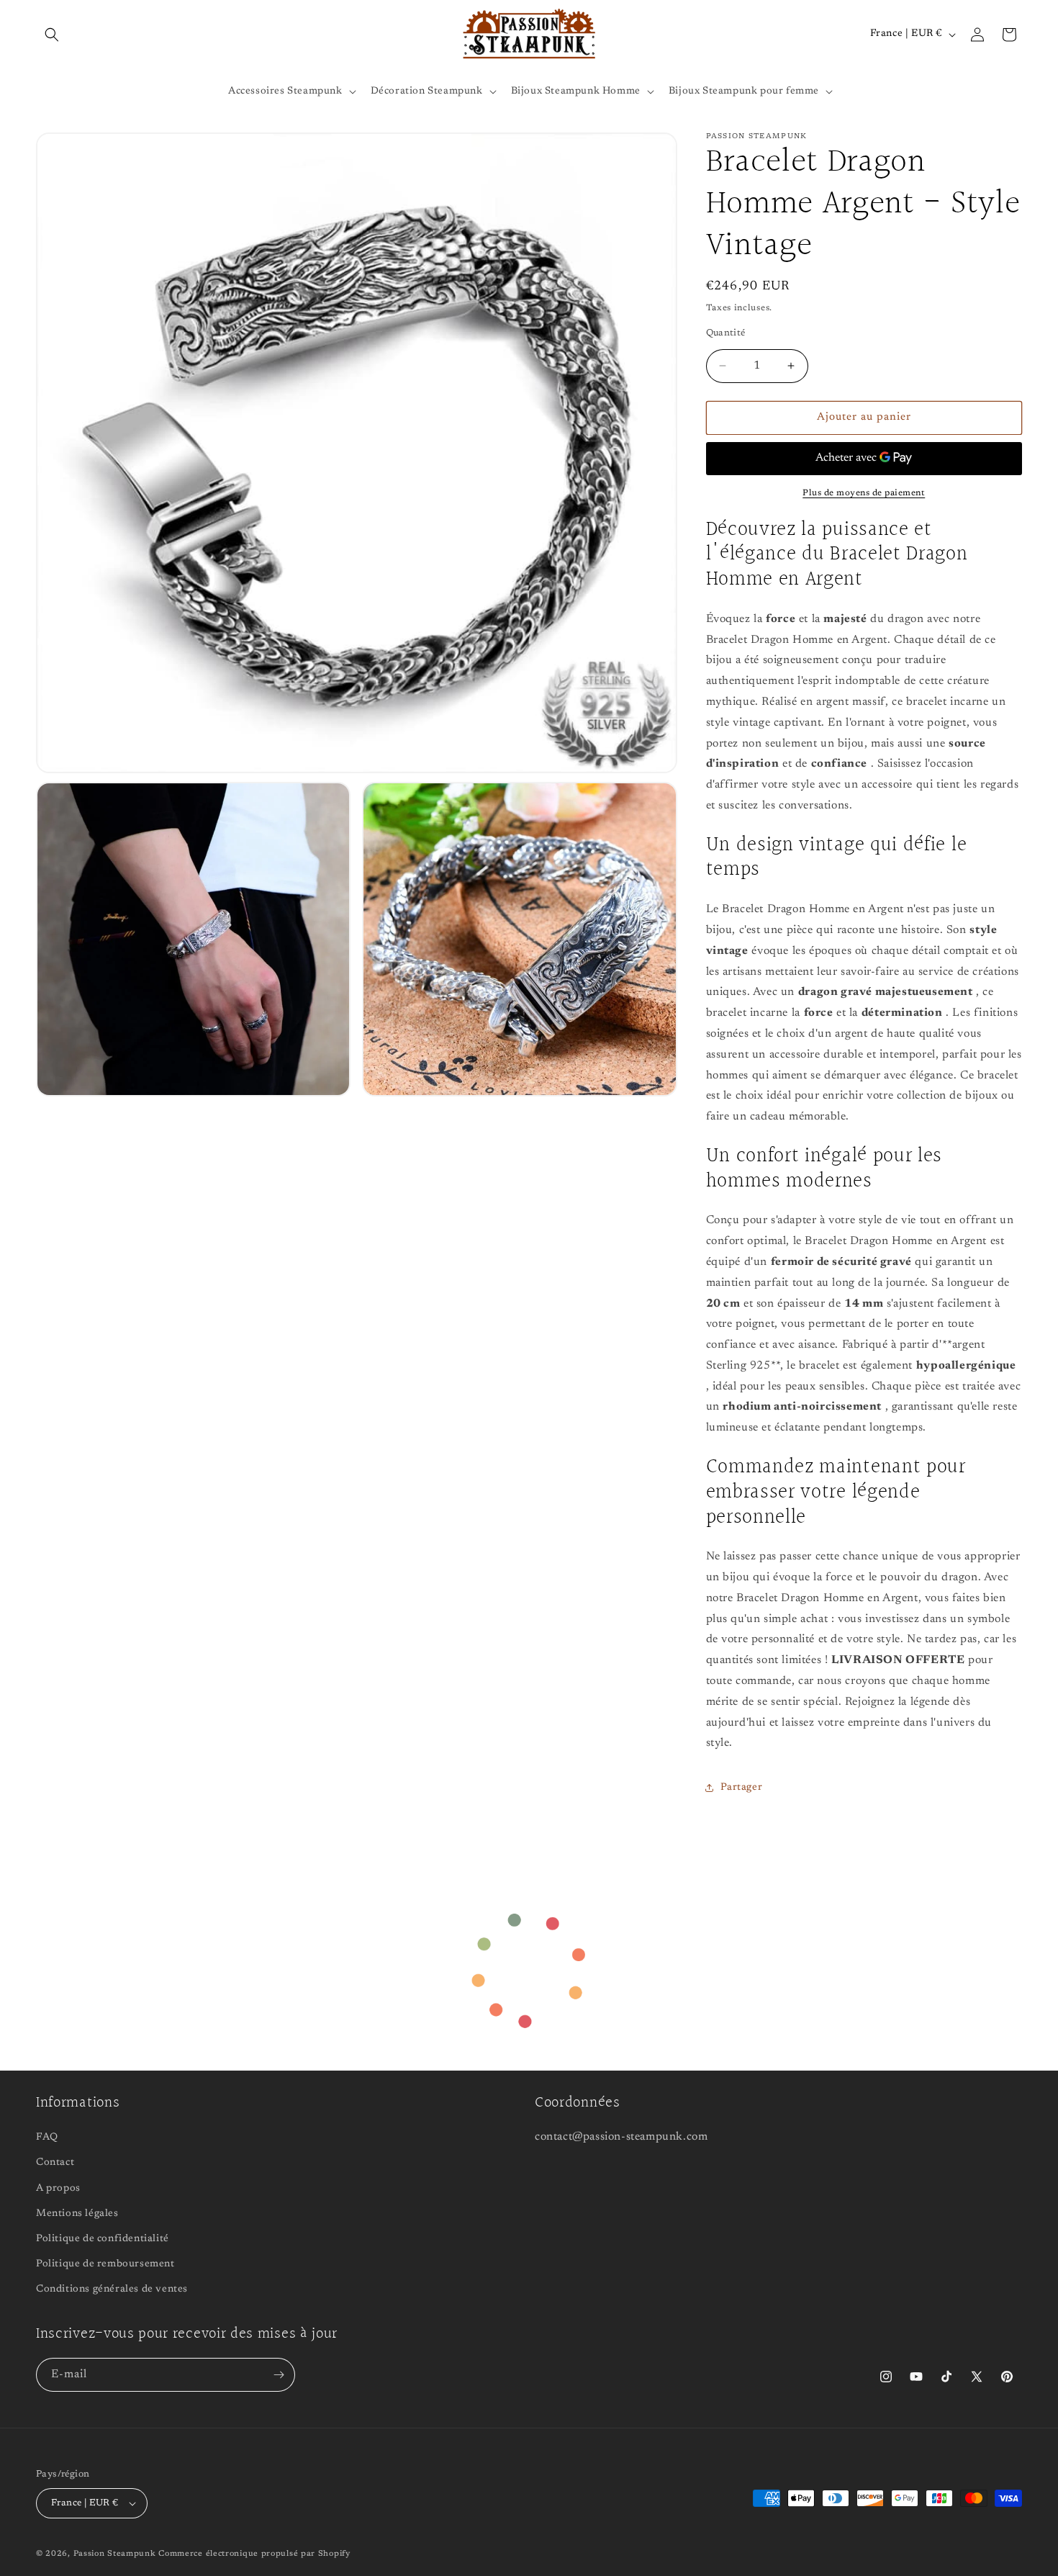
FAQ (47, 2138)
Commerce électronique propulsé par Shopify (254, 2554)
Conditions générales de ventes (112, 2290)
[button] (52, 35)
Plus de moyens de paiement (864, 493)
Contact (55, 2163)
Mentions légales (77, 2214)
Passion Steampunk (115, 2554)
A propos (58, 2189)
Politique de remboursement (105, 2264)
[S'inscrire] (279, 2375)
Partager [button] (742, 1788)
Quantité (726, 333)
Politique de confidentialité (103, 2239)
